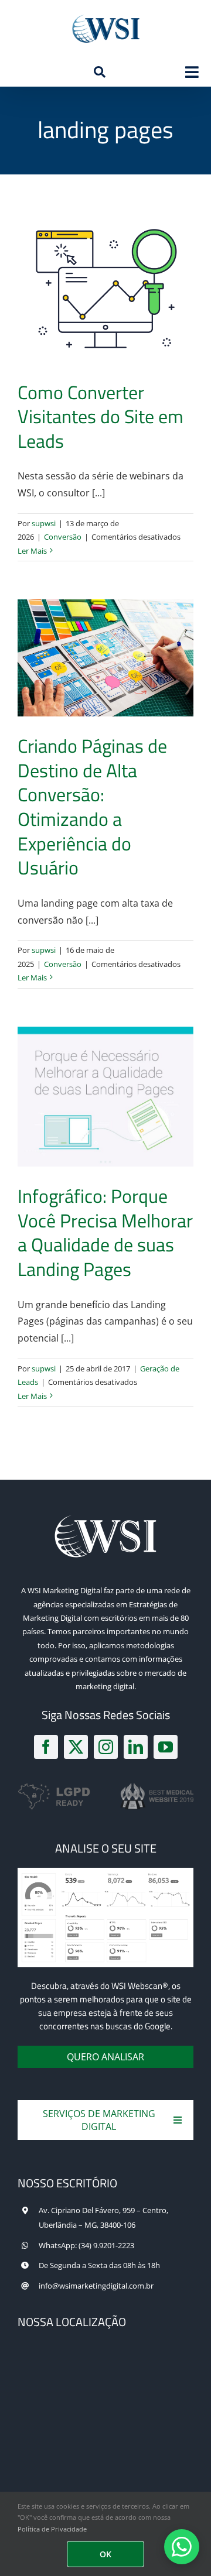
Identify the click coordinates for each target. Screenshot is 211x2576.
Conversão (63, 537)
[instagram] (106, 1747)
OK (105, 2554)
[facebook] (46, 1747)
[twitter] (76, 1747)
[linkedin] (136, 1747)
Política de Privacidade (52, 2529)
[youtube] (166, 1747)
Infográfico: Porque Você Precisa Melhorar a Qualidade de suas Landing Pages (105, 1232)
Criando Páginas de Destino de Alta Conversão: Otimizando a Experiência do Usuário (92, 807)
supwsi (44, 523)
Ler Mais (32, 551)
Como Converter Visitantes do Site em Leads (101, 416)
